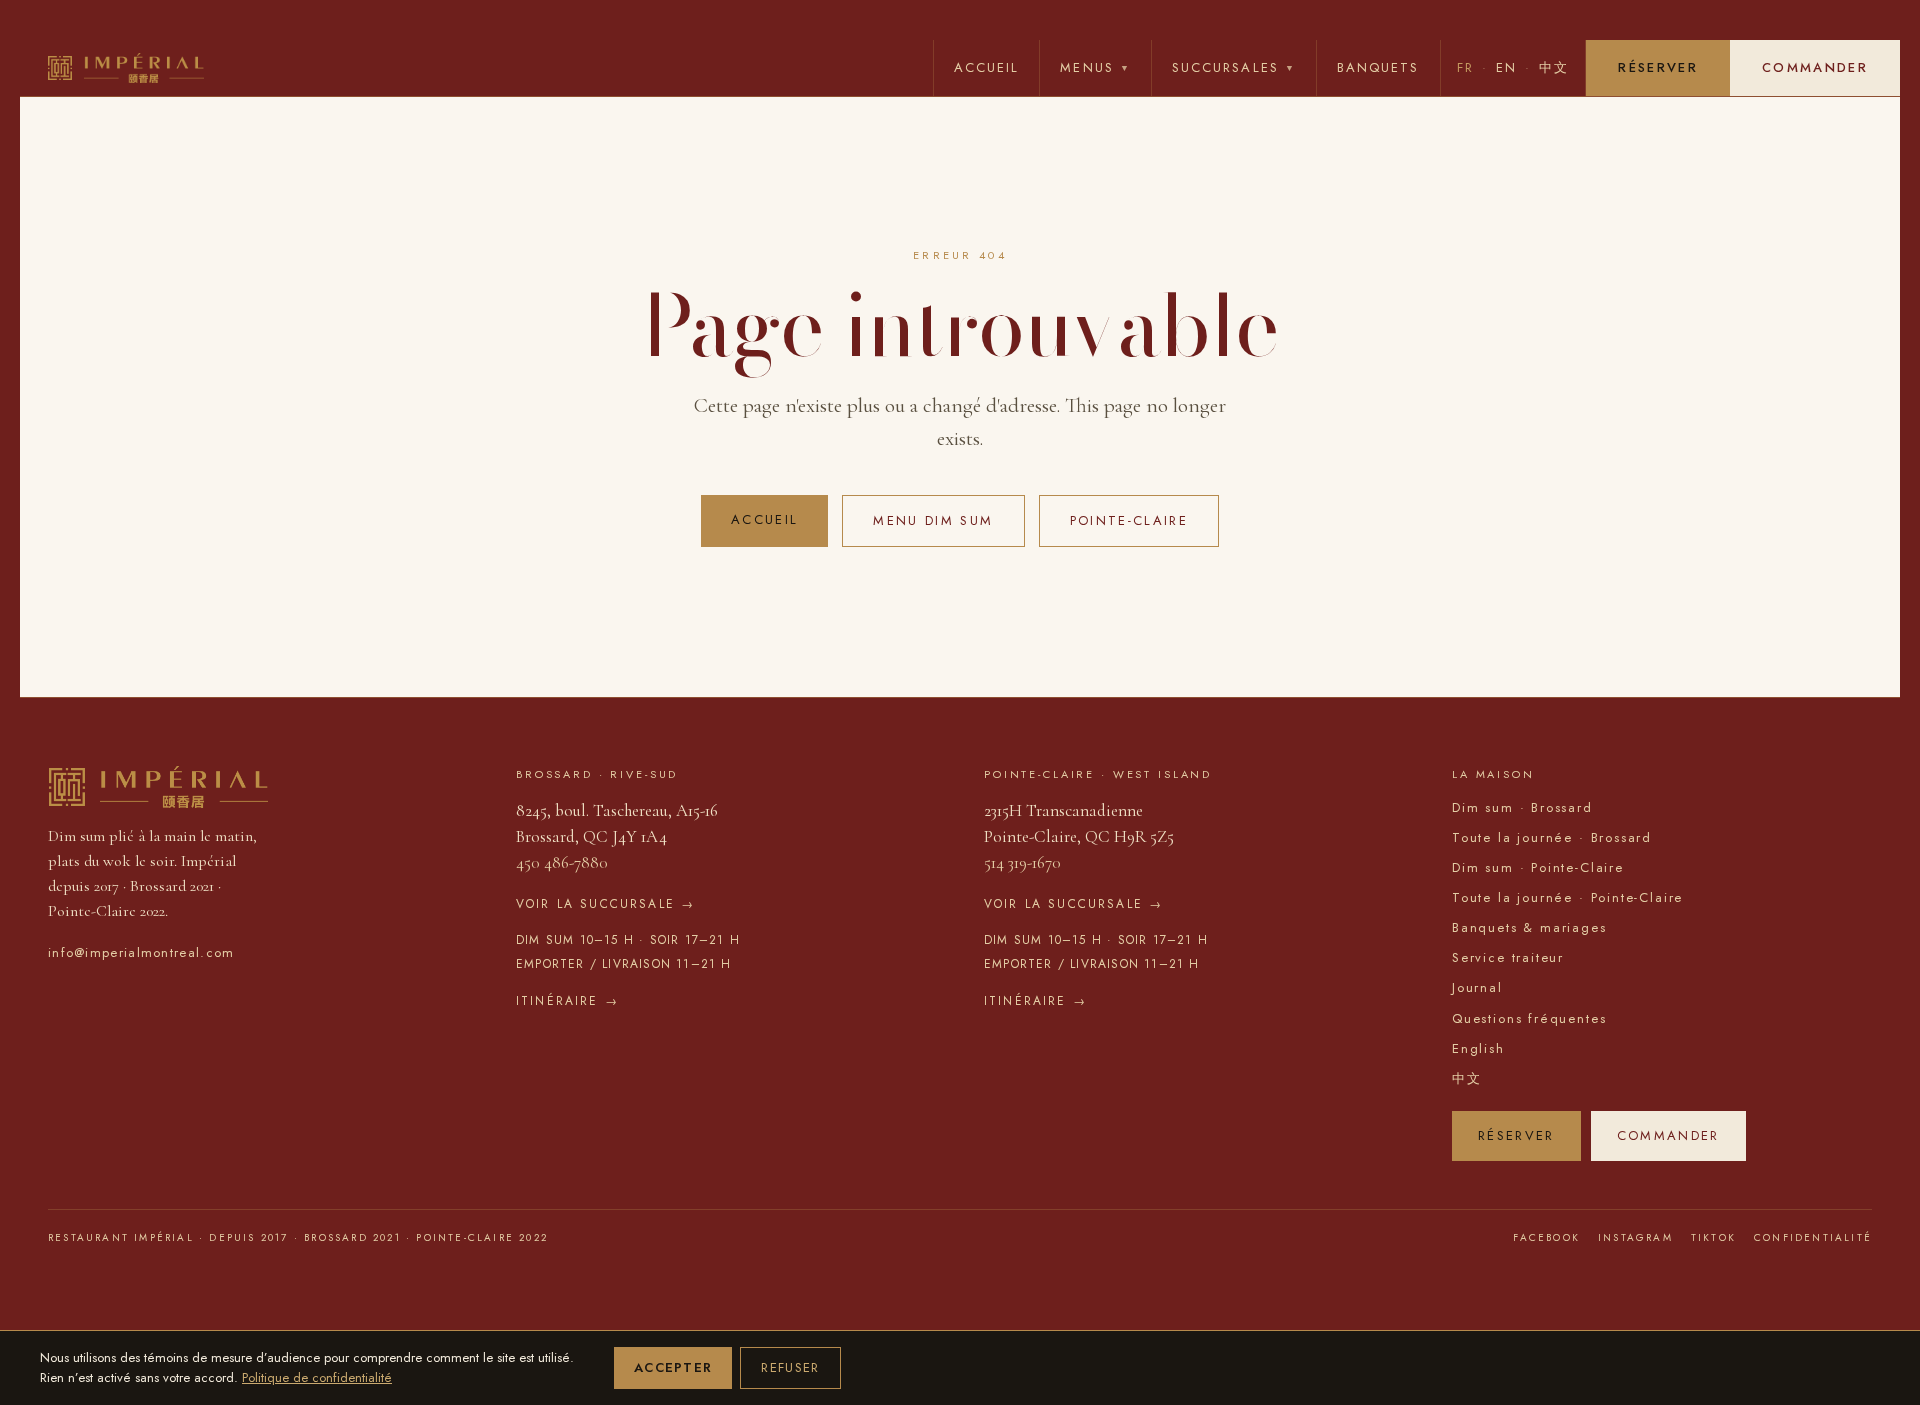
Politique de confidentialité (317, 1377)
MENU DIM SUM (933, 520)
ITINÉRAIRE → (567, 1001)
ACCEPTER (673, 1367)
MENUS (1095, 67)
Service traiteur (1508, 957)
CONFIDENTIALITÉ (1813, 1237)
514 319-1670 (1022, 862)
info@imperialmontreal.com (141, 952)
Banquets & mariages (1529, 927)
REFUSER (790, 1367)
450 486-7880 (562, 862)
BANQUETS (1378, 67)
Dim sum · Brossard (1522, 807)
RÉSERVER (1658, 67)
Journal (1477, 987)
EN (1506, 67)
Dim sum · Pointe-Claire (1538, 867)
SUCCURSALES (1234, 67)
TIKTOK (1713, 1237)
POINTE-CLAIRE (1129, 520)
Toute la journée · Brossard (1552, 837)
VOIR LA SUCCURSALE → (605, 904)
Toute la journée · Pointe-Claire (1567, 897)
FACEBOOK (1546, 1237)
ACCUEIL (987, 67)
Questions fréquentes (1529, 1018)
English (1478, 1048)
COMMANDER (1815, 67)
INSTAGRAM (1635, 1237)
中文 (1554, 67)
